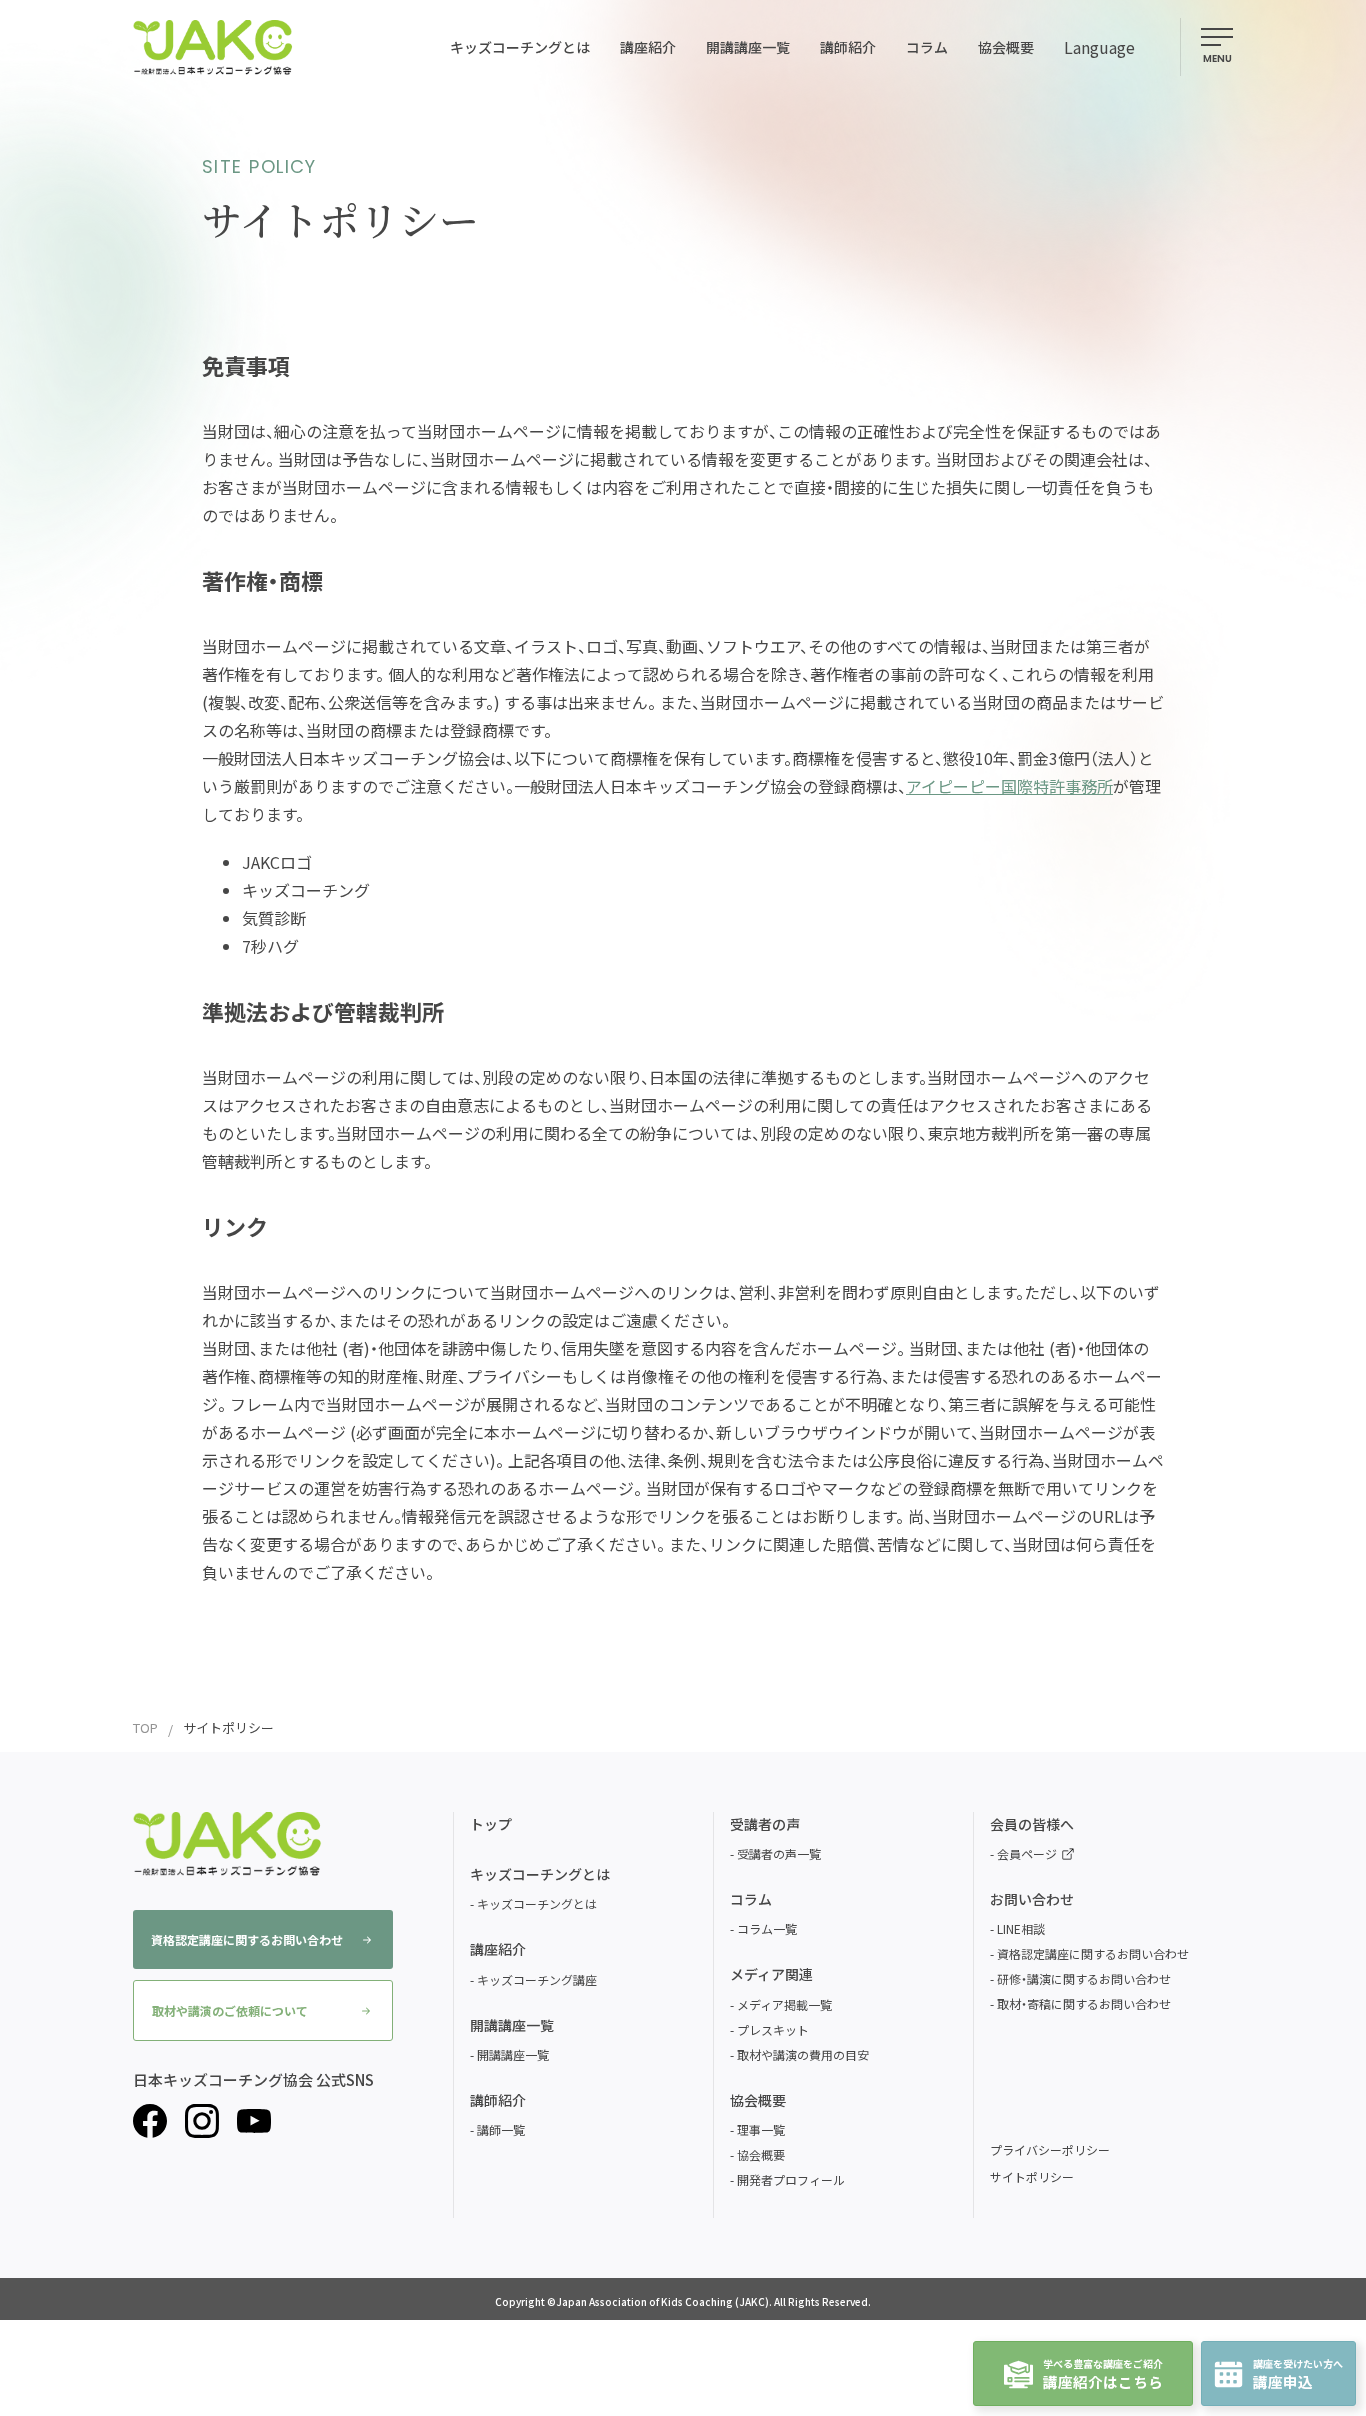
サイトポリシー (1032, 2176)
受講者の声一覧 (779, 1853)
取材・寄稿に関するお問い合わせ (1084, 2003)
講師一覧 (501, 2129)
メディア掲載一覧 (784, 2004)
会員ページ (1027, 1853)
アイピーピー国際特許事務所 (1009, 786)
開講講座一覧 (513, 2054)
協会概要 (761, 2154)
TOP (145, 1727)
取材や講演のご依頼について (230, 2010)
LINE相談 (1021, 1928)
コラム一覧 (767, 1928)
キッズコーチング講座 (537, 1979)
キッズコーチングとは (537, 1903)
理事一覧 (761, 2129)
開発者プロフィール (791, 2179)
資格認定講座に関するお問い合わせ (247, 1939)
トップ (491, 1824)
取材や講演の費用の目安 (803, 2054)
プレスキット (773, 2029)
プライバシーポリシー (1050, 2149)
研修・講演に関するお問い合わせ (1084, 1978)
